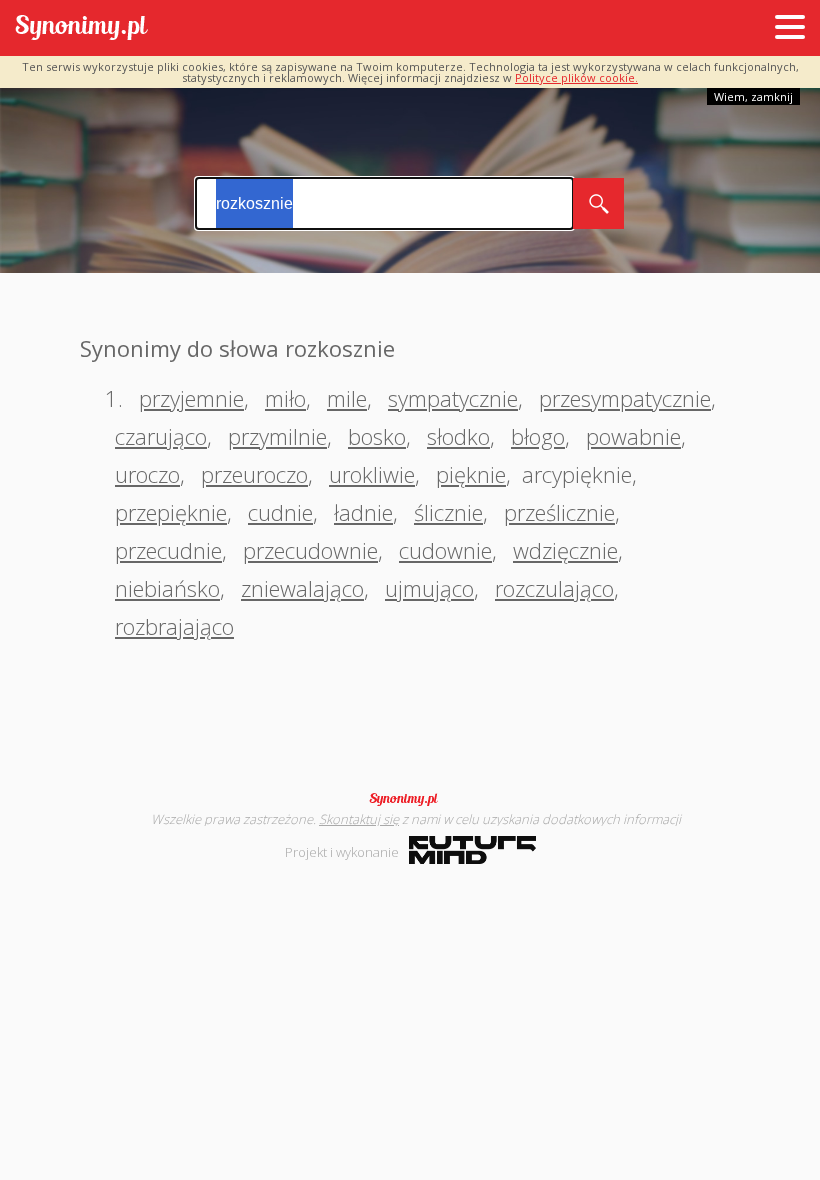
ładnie (363, 512)
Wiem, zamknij (753, 96)
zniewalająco (302, 588)
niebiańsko (167, 588)
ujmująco (429, 588)
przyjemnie (191, 398)
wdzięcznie (565, 550)
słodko (458, 436)
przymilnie (277, 436)
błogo (538, 436)
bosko (377, 436)
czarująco (161, 436)
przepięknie (171, 512)
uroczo (147, 474)
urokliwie (372, 474)
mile (347, 398)
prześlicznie (559, 512)
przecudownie (310, 550)
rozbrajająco (174, 626)
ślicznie (448, 512)
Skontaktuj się (359, 819)
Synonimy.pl (81, 28)
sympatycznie (453, 398)
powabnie (633, 436)
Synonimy (410, 799)
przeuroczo (254, 474)
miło (285, 398)
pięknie (471, 474)
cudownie (445, 550)
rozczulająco (554, 588)
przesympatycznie (625, 398)
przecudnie (168, 550)
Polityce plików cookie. (576, 77)
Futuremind (472, 850)
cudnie (280, 512)
